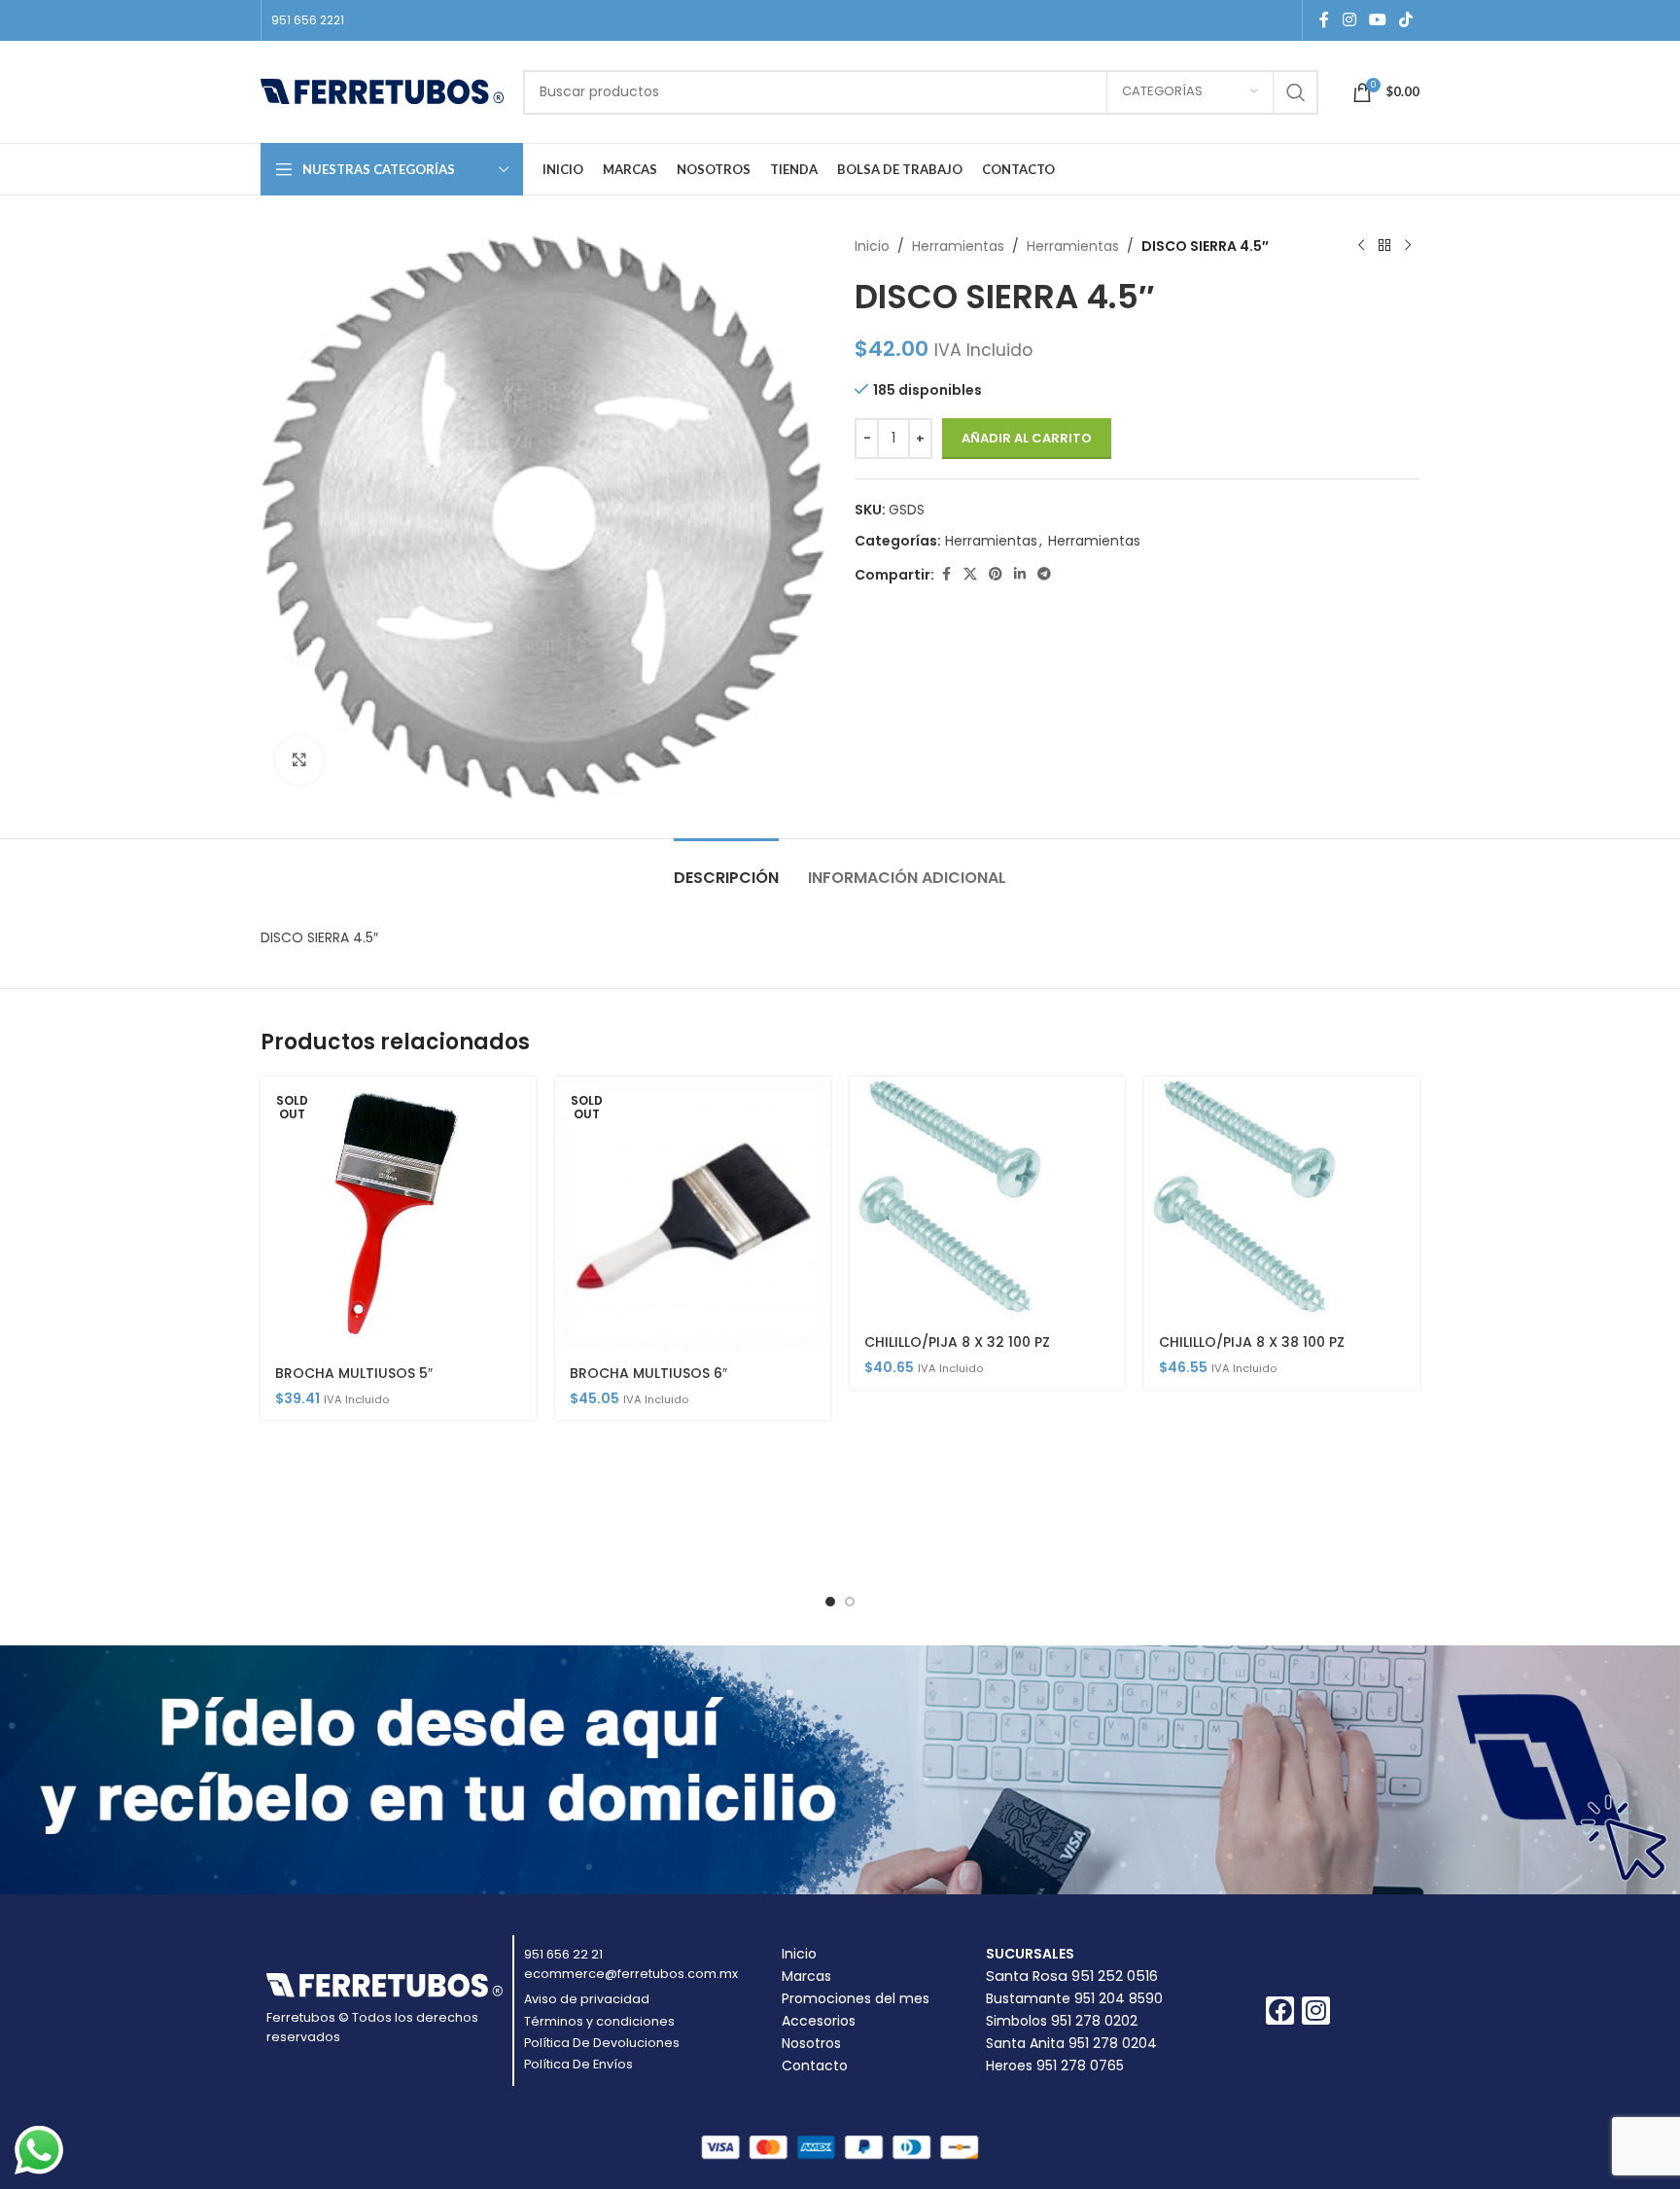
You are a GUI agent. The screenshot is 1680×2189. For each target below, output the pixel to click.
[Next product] (1408, 246)
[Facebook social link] (1324, 20)
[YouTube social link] (1377, 20)
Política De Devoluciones (602, 2043)
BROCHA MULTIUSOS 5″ (354, 1373)
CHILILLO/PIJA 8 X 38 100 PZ (1252, 1342)
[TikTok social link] (1406, 20)
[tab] (726, 868)
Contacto (815, 2065)
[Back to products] (1384, 246)
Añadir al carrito (1027, 438)
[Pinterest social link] (996, 574)
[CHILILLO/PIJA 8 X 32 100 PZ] (987, 1199)
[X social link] (970, 574)
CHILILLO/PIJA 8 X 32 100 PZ (957, 1342)
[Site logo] (382, 90)
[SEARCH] (1296, 92)
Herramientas (958, 246)
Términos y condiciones (599, 2021)
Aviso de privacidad (587, 1999)
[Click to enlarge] (299, 760)
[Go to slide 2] (850, 1602)
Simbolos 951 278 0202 (1062, 2021)
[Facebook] (1280, 2011)
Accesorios (819, 2021)
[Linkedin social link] (1020, 574)
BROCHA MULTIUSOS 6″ (648, 1373)
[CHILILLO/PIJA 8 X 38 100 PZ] (1282, 1199)
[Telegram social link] (1044, 574)
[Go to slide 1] (830, 1602)
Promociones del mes (856, 1998)
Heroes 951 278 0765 (1055, 2065)
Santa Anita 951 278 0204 (1071, 2043)
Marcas (806, 1976)
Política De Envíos (578, 2064)
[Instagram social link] (1349, 20)
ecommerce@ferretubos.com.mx (631, 1974)
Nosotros (811, 2043)
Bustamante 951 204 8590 (1074, 1998)
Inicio (872, 246)
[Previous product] (1361, 246)
